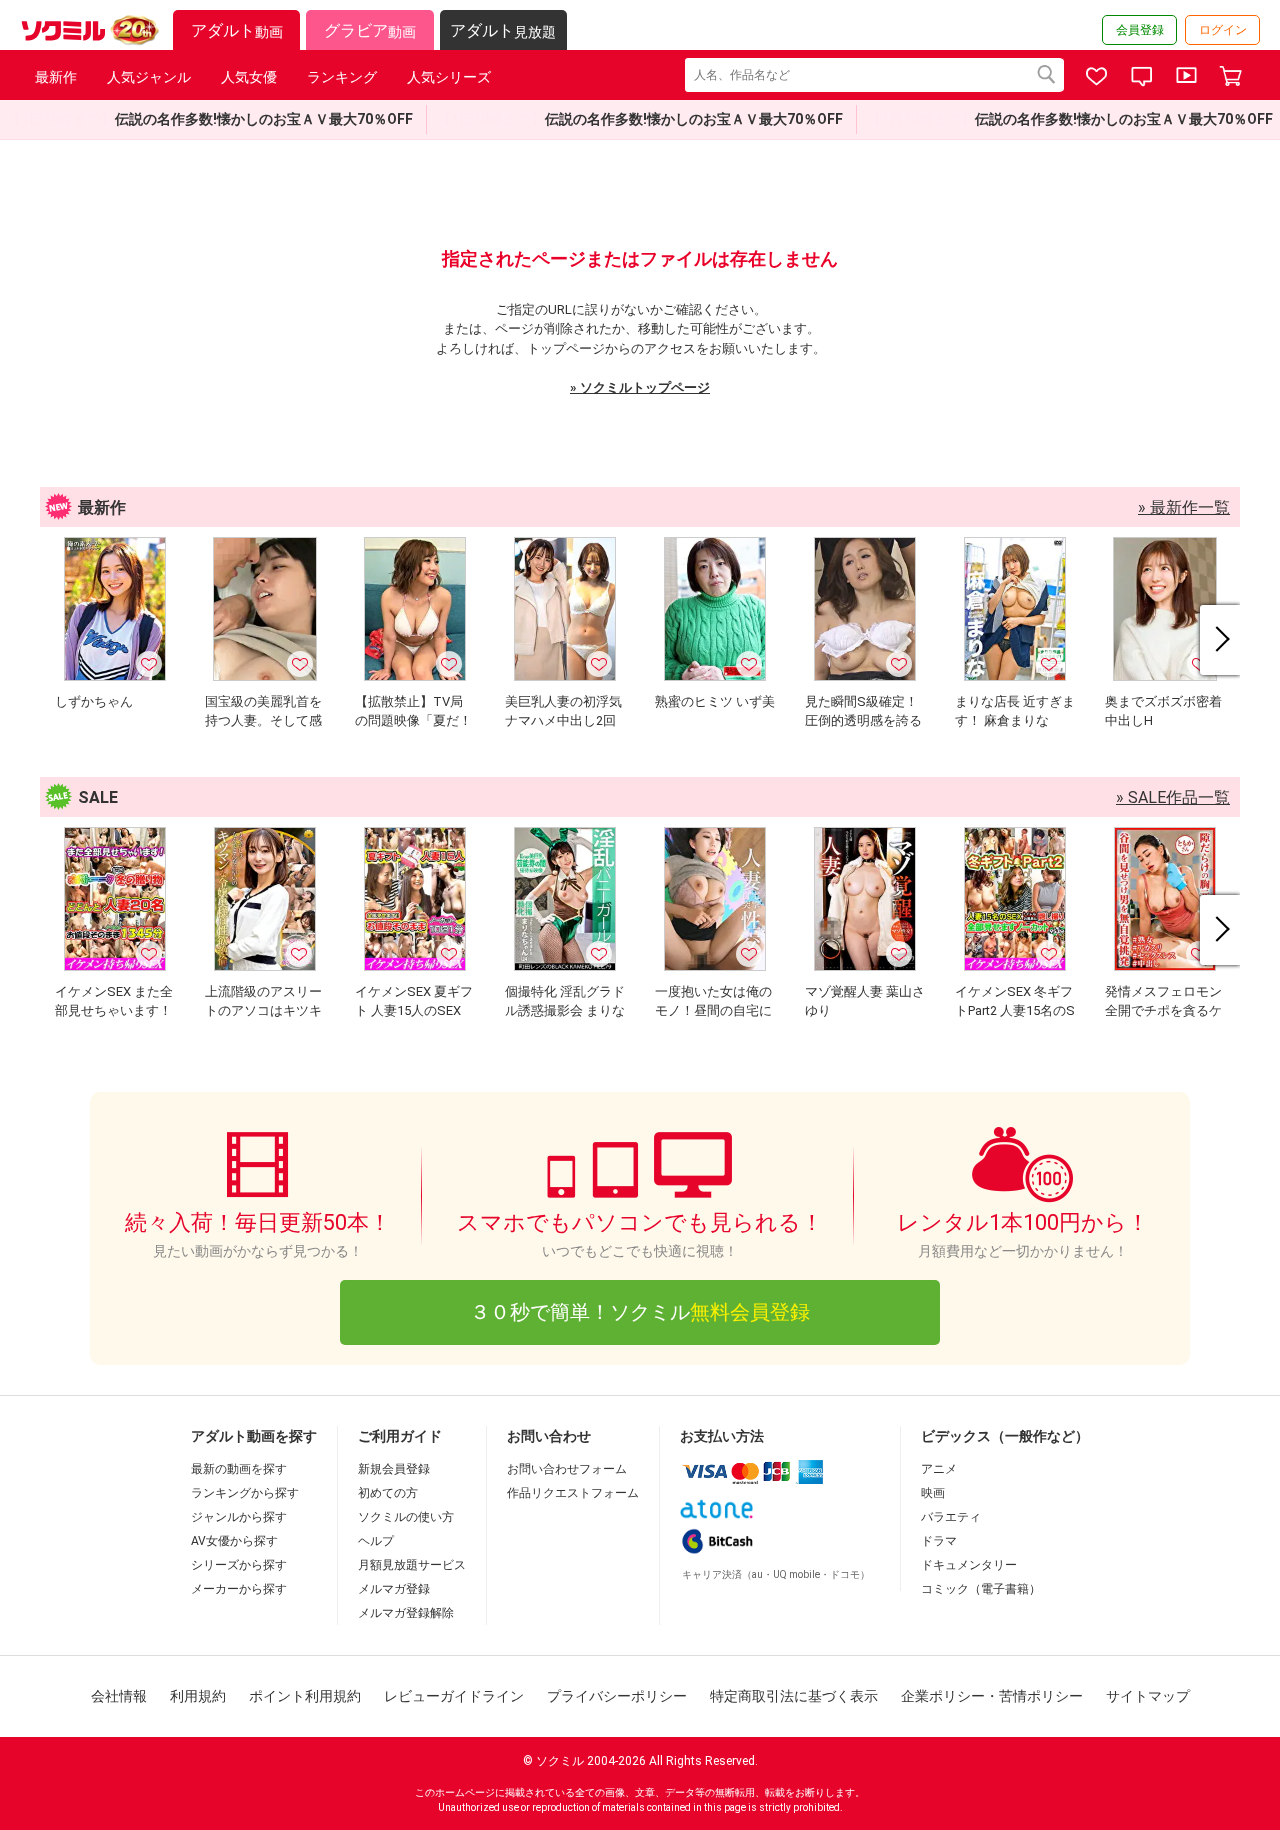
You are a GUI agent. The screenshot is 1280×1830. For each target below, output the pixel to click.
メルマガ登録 (394, 1589)
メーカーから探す (239, 1589)
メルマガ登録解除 (406, 1613)
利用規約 (198, 1696)
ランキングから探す (245, 1493)
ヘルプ (376, 1541)
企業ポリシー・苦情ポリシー (992, 1696)
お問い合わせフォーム (567, 1469)
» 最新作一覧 (1184, 507)
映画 (933, 1493)
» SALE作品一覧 (1173, 797)
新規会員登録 (394, 1469)
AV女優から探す (234, 1541)
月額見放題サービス (412, 1565)
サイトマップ (1148, 1696)
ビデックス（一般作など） (1005, 1436)
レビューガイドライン (454, 1696)
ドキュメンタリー (969, 1565)
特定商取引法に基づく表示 (794, 1696)
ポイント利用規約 (305, 1696)
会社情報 (119, 1696)
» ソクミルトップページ (640, 387)
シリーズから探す (239, 1565)
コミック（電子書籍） (981, 1589)
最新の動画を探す (239, 1469)
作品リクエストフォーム (573, 1493)
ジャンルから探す (239, 1517)
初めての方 (388, 1493)
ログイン (1223, 30)
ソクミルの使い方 (406, 1517)
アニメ (939, 1469)
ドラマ (939, 1541)
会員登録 (1140, 30)
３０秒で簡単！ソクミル (640, 1312)
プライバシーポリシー (617, 1696)
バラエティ (951, 1517)
